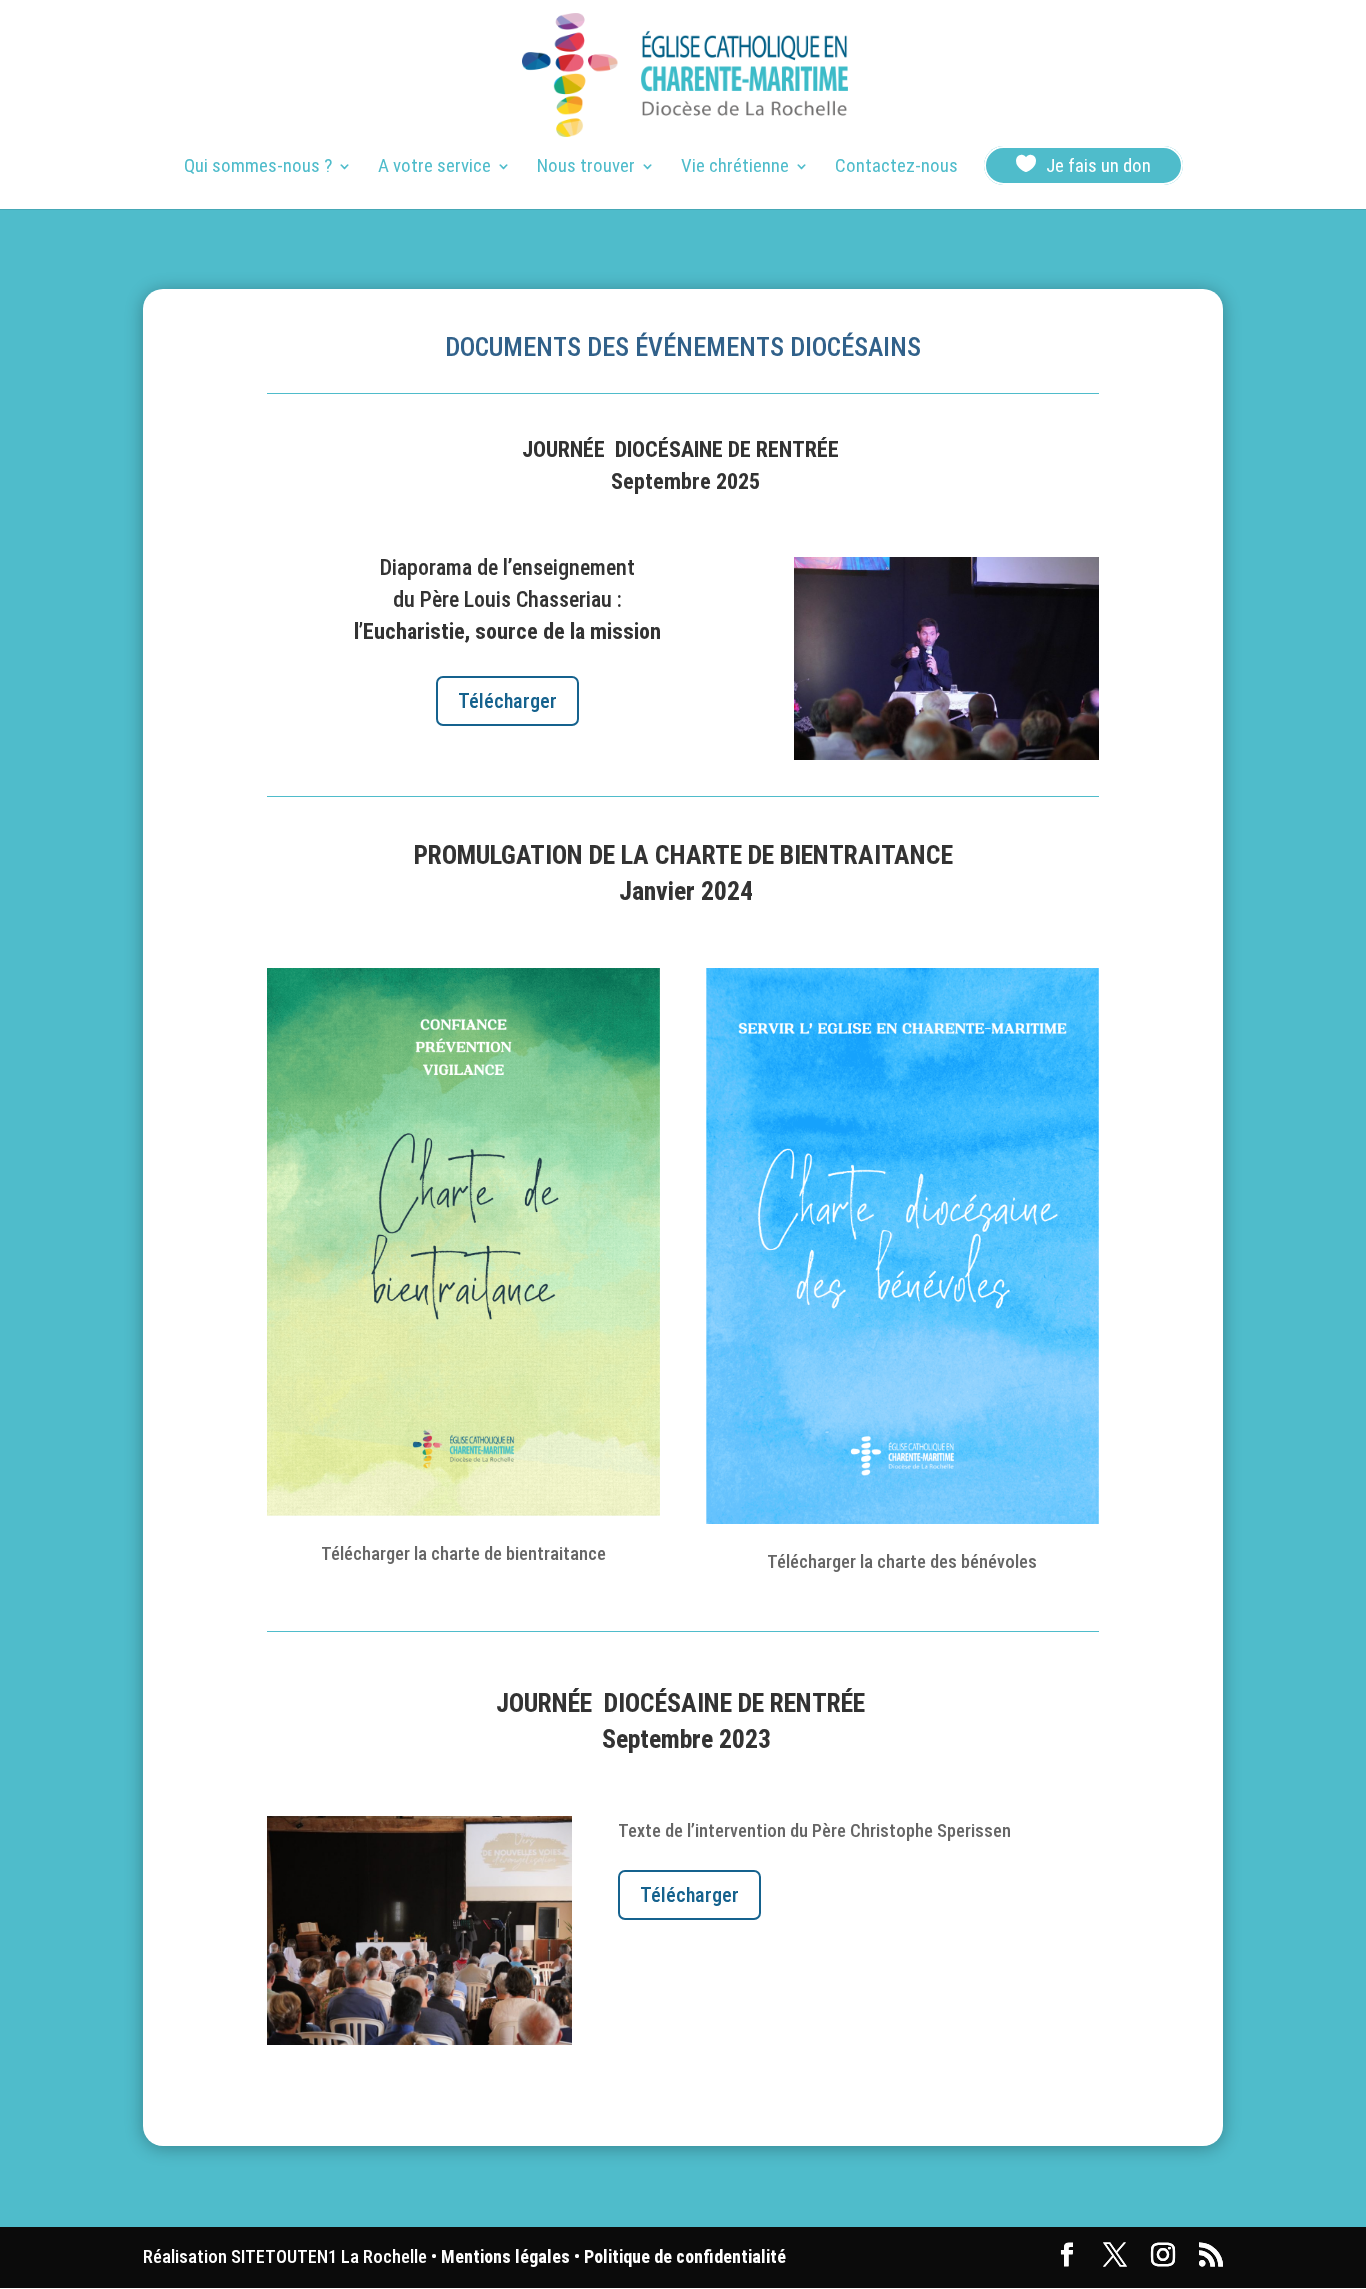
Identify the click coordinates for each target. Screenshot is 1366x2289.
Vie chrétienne (735, 168)
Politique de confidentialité (685, 2256)
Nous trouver (586, 168)
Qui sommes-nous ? (258, 168)
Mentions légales (505, 2256)
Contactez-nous (896, 168)
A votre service (434, 168)
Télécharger (507, 701)
